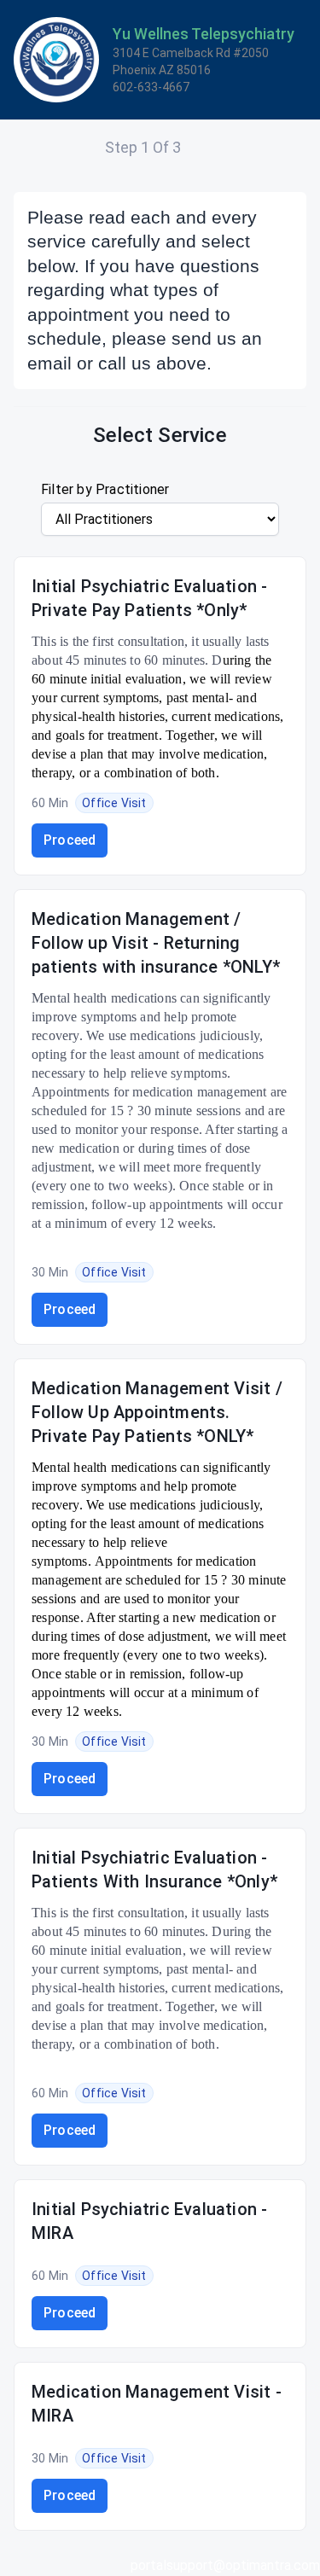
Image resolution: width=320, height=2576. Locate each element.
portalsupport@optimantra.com (225, 2565)
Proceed (70, 840)
